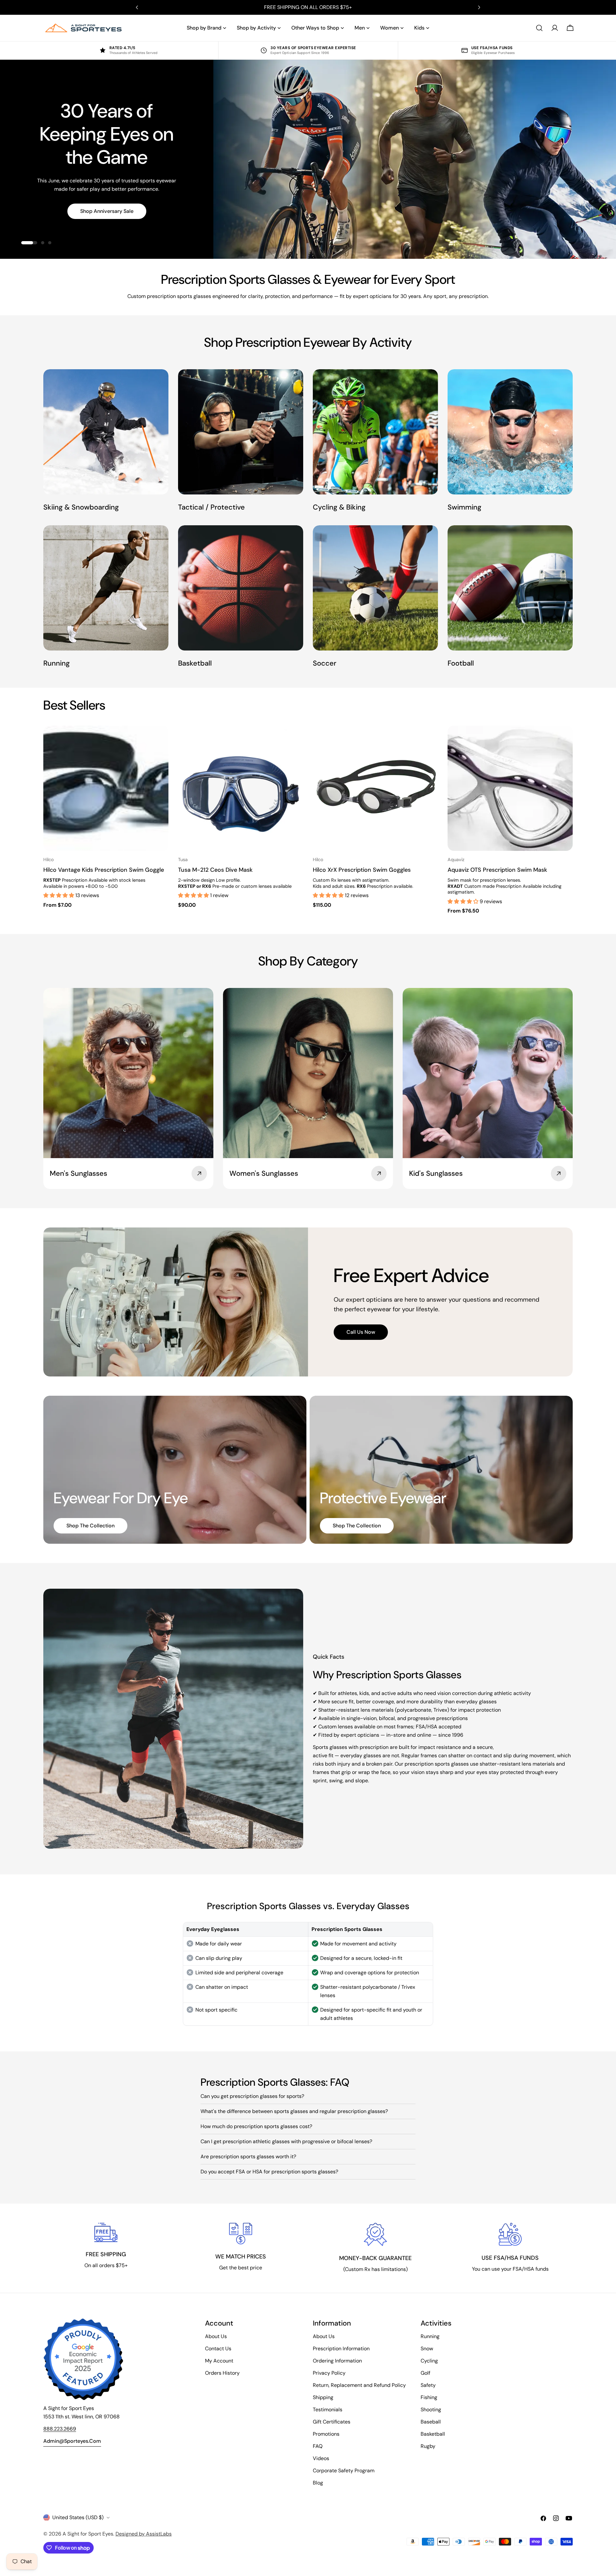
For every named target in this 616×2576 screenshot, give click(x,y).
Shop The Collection (90, 1526)
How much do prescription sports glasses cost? (256, 2126)
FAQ (318, 2446)
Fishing (429, 2397)
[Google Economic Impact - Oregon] (83, 2359)
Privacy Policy (329, 2373)
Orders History (222, 2373)
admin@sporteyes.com (72, 2441)
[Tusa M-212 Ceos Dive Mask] (241, 788)
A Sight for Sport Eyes (88, 2534)
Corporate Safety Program (344, 2471)
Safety (428, 2385)
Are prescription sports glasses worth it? (248, 2157)
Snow (427, 2349)
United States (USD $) (78, 2517)
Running (430, 2336)
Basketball (433, 2434)
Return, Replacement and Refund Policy (359, 2385)
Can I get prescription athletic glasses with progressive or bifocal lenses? (286, 2141)
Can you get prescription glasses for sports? (252, 2096)
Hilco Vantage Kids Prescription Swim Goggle (104, 870)
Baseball (431, 2422)
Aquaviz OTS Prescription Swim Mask (497, 870)
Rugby (428, 2446)
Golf (425, 2373)
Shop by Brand (204, 28)
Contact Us (218, 2349)
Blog (318, 2483)
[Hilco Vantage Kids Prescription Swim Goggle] (106, 788)
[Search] (539, 28)
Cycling (429, 2361)
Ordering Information (337, 2361)
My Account (219, 2361)
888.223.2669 (60, 2429)
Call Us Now (361, 1332)
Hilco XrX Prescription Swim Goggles (362, 870)
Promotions (326, 2434)
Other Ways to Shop (315, 28)
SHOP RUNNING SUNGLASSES (107, 216)
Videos (321, 2458)
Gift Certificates (332, 2422)
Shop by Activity (256, 28)
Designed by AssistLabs (144, 2534)
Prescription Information (341, 2349)
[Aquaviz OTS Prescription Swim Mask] (510, 788)
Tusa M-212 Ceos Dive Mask (215, 870)
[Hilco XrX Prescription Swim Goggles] (375, 788)
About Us (216, 2336)
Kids (419, 28)
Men (360, 28)
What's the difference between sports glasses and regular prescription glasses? (294, 2111)
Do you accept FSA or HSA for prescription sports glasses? (269, 2172)
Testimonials (328, 2410)
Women (389, 28)
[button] (59, 895)
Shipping (323, 2397)
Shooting (431, 2410)
